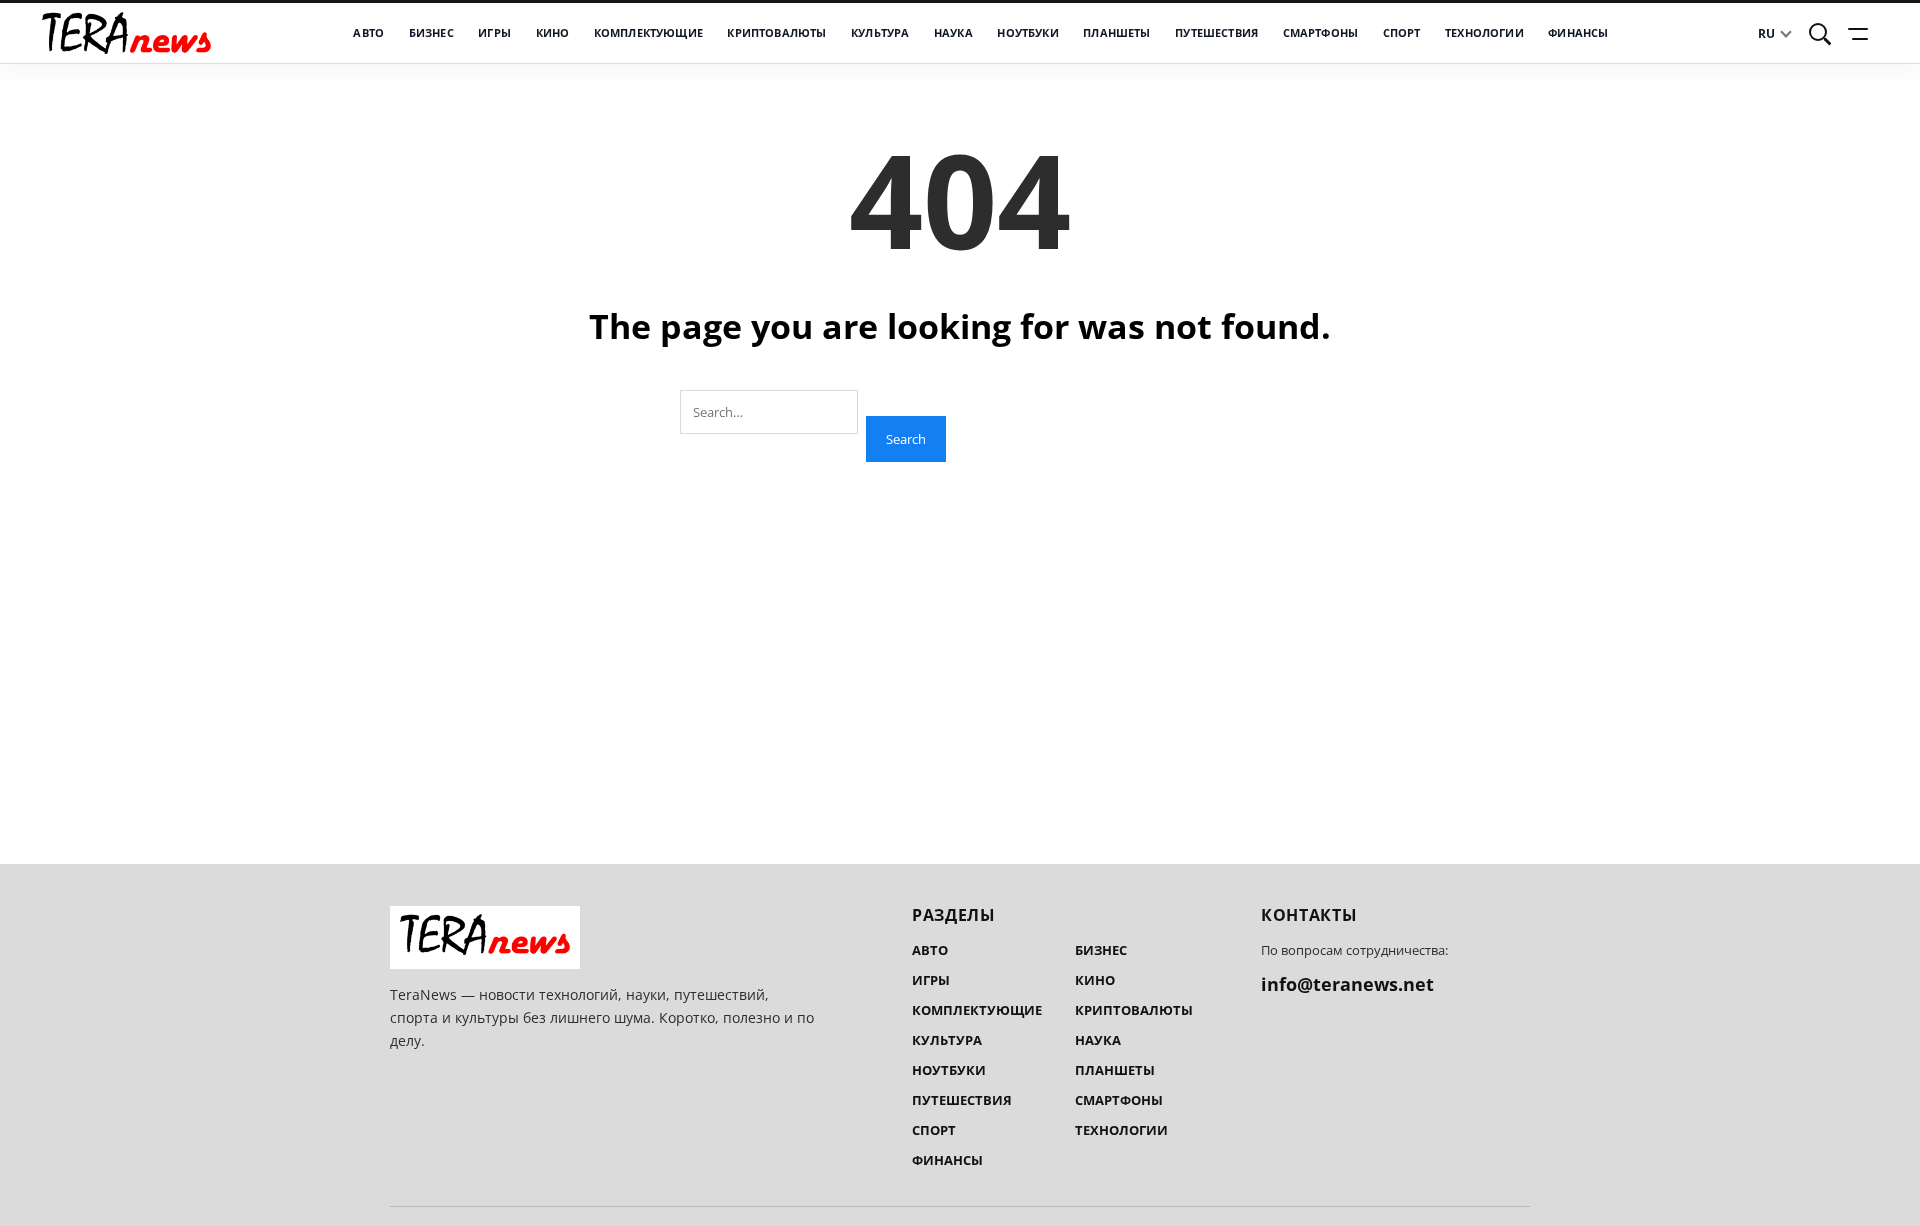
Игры (494, 32)
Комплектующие (648, 32)
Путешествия (1216, 32)
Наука (953, 32)
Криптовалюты (776, 32)
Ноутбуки (1027, 32)
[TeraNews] (126, 32)
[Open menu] (1861, 34)
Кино (553, 32)
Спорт (1402, 32)
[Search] (1820, 34)
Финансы (1578, 32)
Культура (880, 32)
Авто (368, 32)
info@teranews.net (1347, 984)
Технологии (1484, 32)
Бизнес (431, 32)
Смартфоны (1321, 32)
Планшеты (1116, 32)
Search (906, 439)
